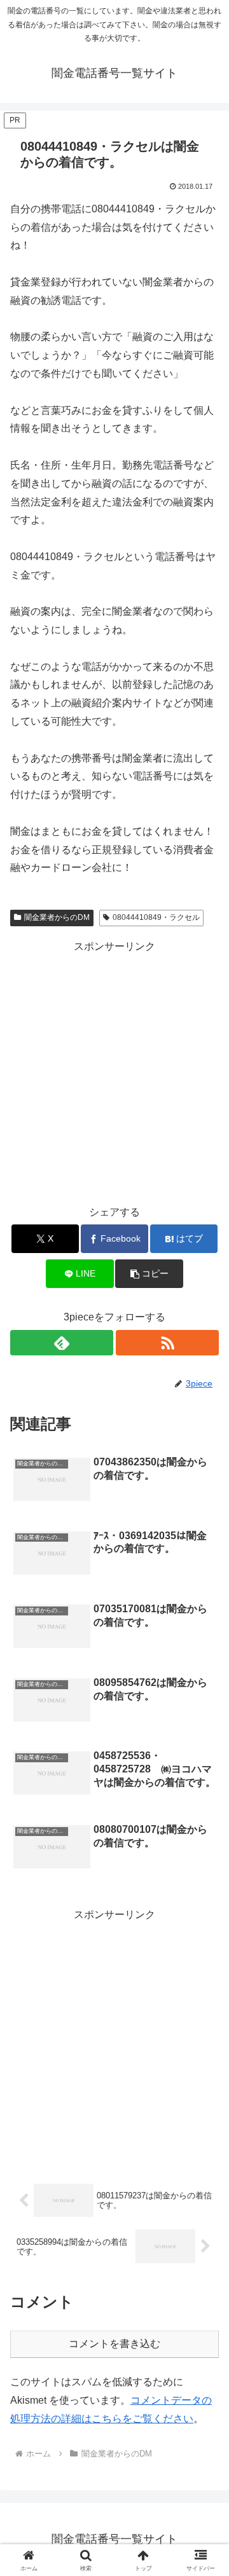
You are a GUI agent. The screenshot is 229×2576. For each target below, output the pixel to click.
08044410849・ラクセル (156, 917)
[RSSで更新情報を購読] (167, 1343)
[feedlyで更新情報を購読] (62, 1343)
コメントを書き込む (114, 2344)
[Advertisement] (114, 1071)
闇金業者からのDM (57, 917)
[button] (149, 1274)
